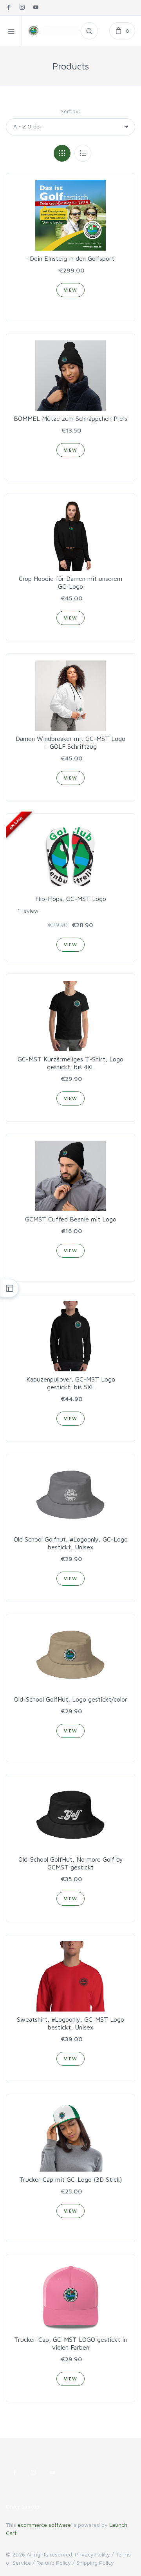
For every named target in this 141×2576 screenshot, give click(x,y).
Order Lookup (23, 2506)
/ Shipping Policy (93, 2563)
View (70, 290)
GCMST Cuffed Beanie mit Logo (71, 1219)
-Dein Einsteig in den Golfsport (71, 258)
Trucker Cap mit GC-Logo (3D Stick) (70, 2179)
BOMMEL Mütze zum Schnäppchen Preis (70, 418)
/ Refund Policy (52, 2563)
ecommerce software (44, 2525)
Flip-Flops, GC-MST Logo (71, 899)
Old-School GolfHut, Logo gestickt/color (71, 1699)
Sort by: (71, 111)
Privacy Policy (92, 2554)
